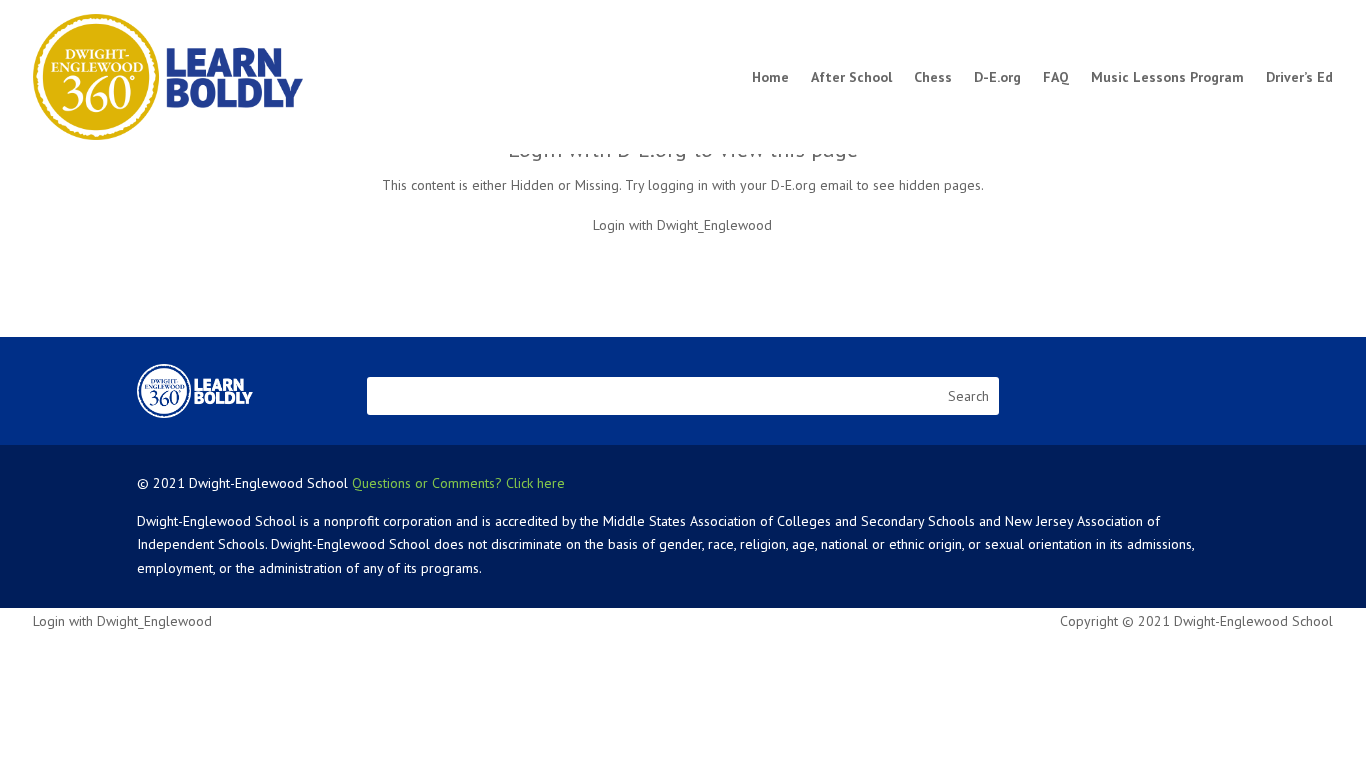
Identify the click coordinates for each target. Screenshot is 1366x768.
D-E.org (997, 77)
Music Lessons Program (1167, 77)
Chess (933, 77)
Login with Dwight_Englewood (682, 225)
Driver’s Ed (1299, 77)
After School (851, 77)
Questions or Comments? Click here (458, 483)
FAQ (1056, 77)
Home (770, 77)
